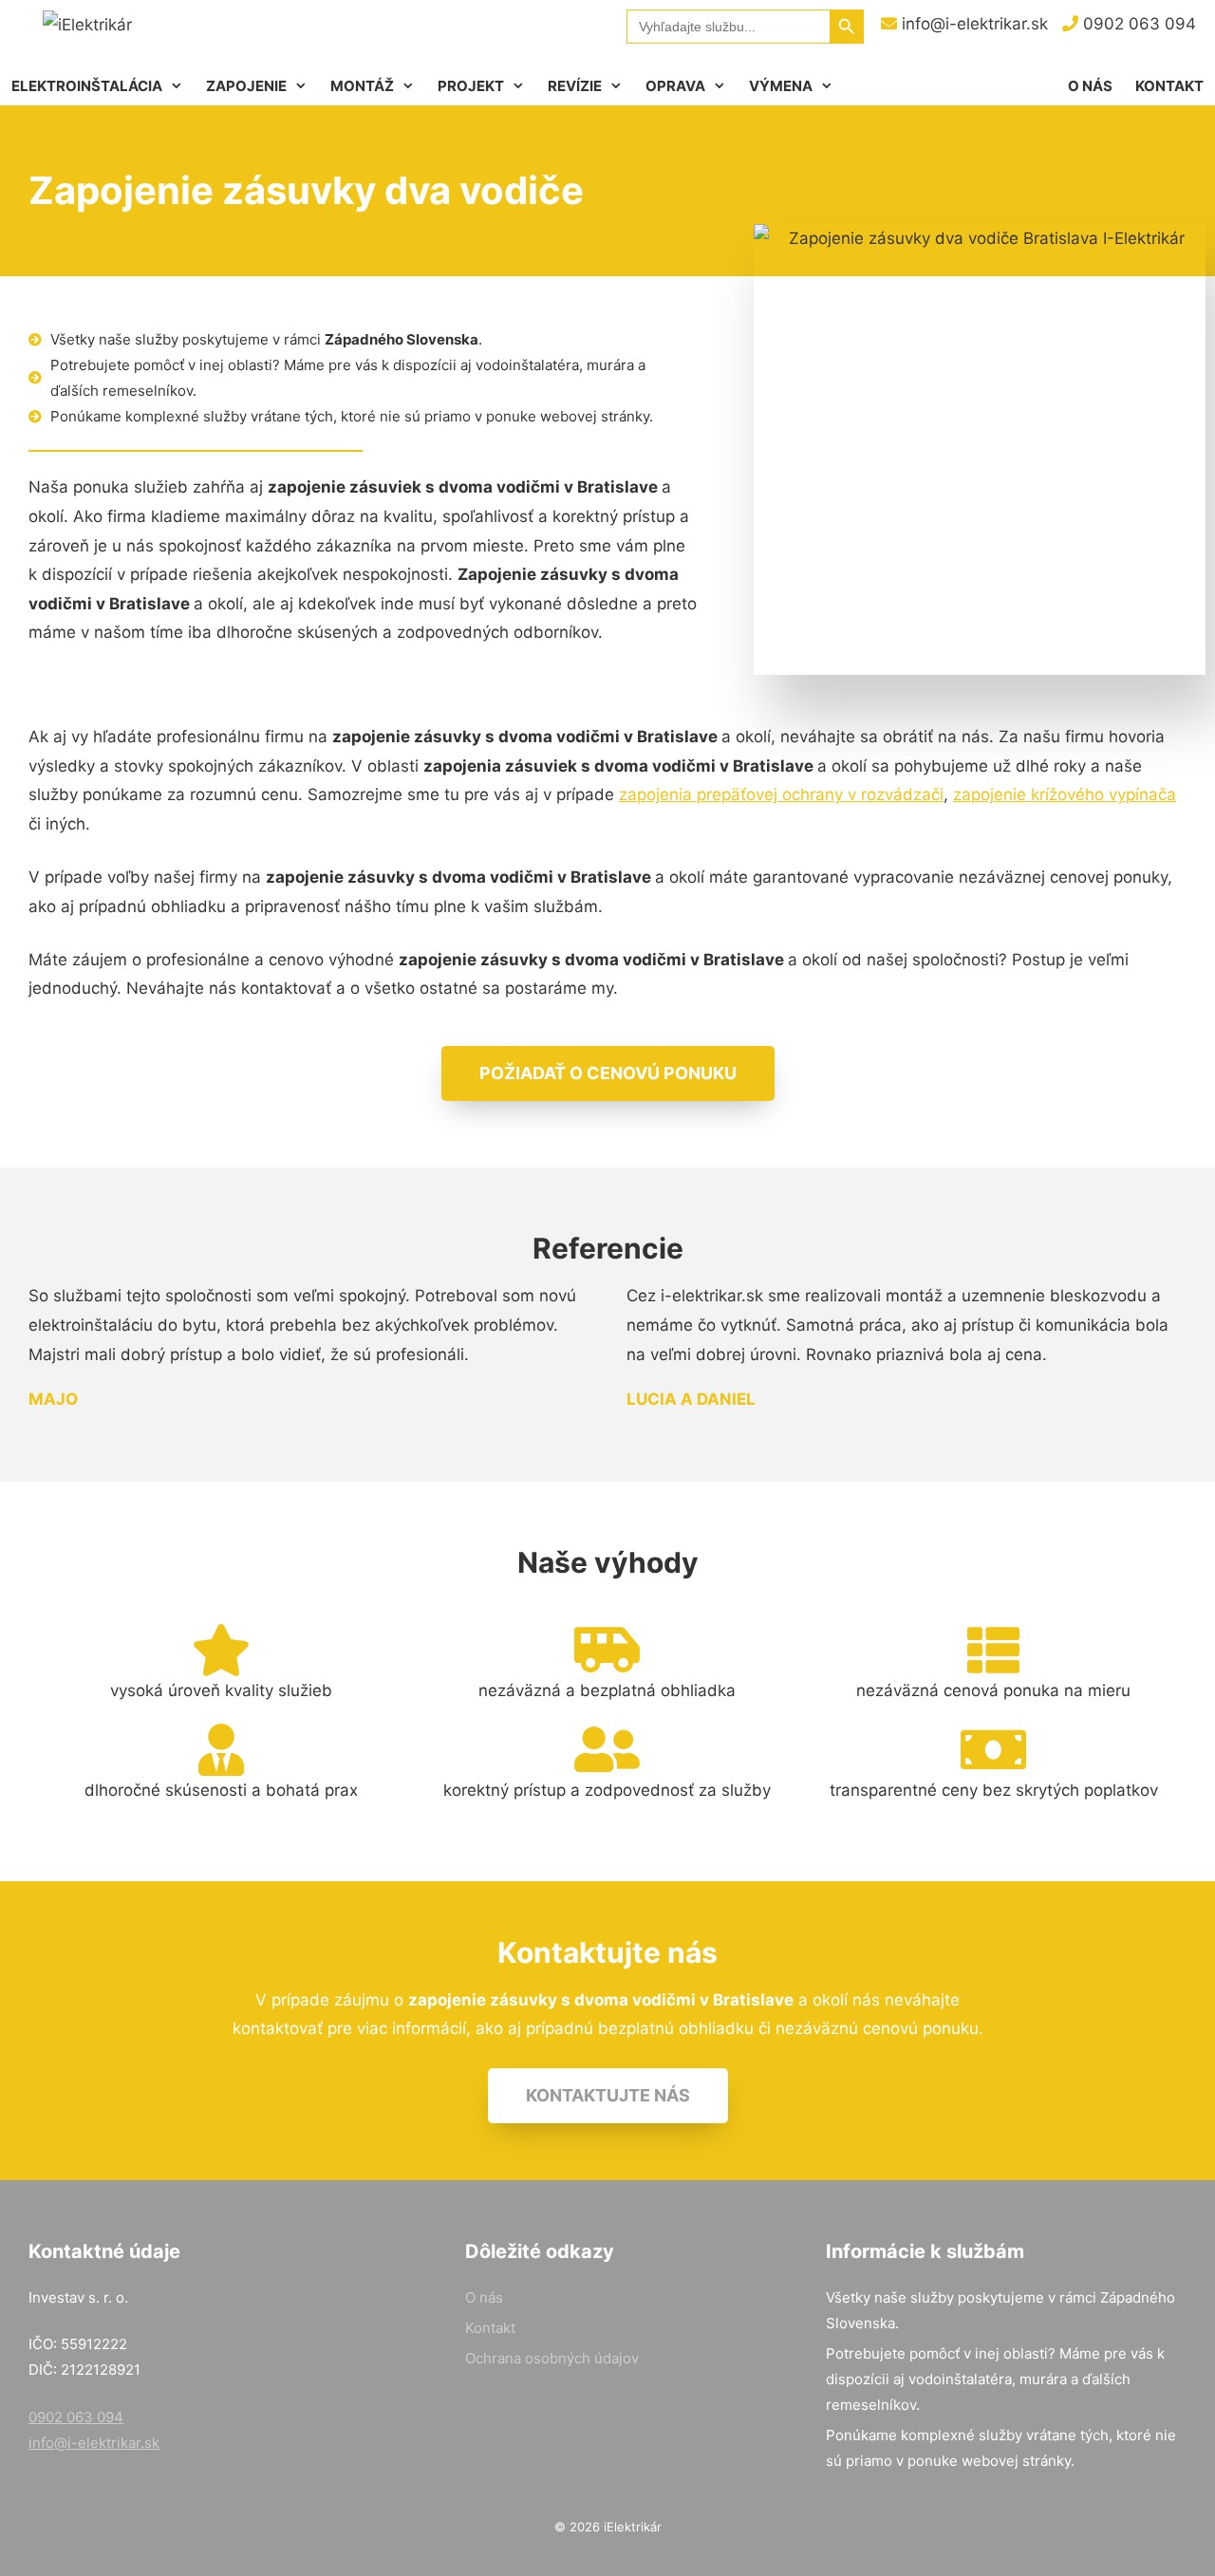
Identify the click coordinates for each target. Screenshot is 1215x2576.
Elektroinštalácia (87, 86)
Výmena (781, 86)
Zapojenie (246, 86)
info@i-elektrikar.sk (972, 24)
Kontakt (1169, 86)
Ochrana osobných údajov (552, 2358)
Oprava (675, 86)
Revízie (575, 86)
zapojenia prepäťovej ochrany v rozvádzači (781, 794)
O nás (1090, 86)
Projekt (471, 86)
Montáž (362, 86)
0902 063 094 (1137, 24)
